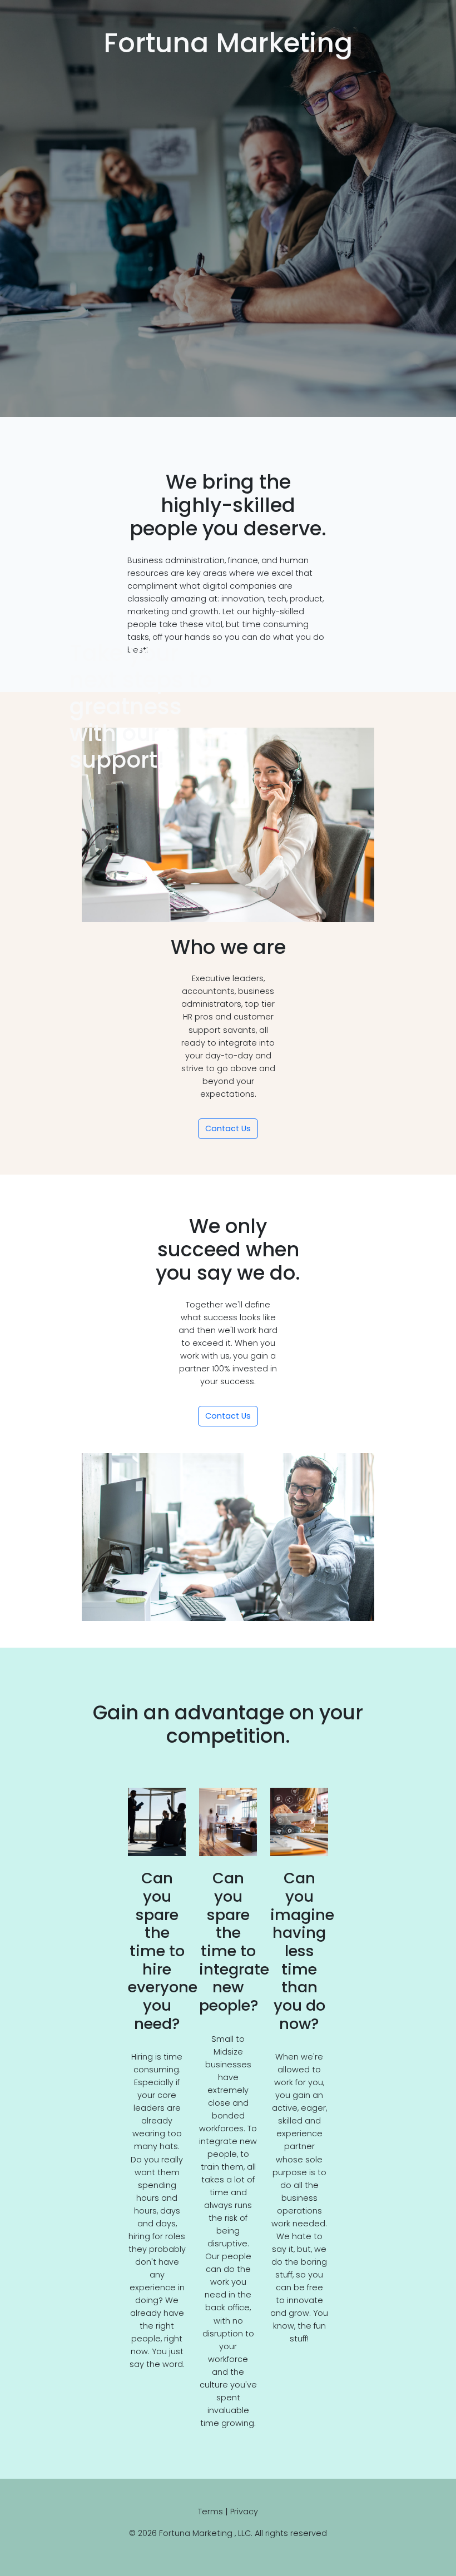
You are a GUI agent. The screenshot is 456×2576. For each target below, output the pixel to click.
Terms (210, 2512)
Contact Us (228, 1128)
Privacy (244, 2512)
